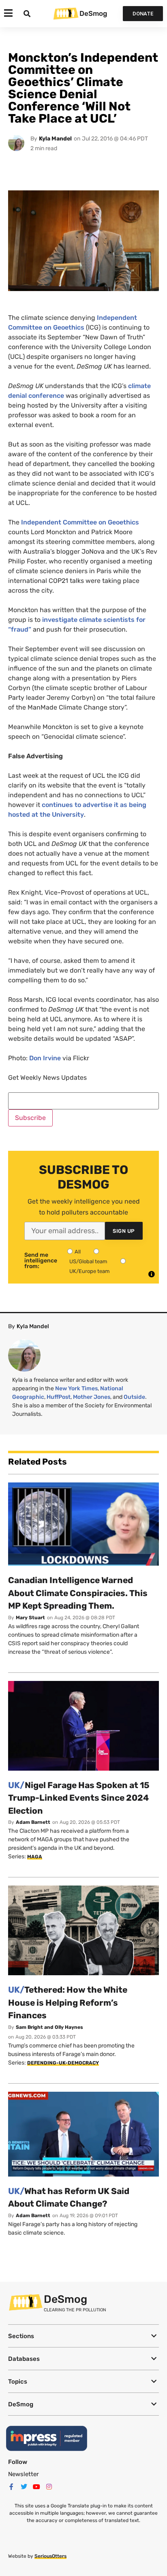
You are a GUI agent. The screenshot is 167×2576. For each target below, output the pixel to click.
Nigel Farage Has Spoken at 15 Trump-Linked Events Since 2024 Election (79, 1798)
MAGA (35, 1857)
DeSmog (93, 13)
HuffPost (59, 1397)
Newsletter (24, 2474)
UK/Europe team (90, 1271)
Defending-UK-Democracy (63, 2063)
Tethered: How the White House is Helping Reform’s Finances (68, 2002)
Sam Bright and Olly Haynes (49, 2027)
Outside (134, 1397)
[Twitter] (24, 2487)
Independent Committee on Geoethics (80, 522)
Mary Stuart (30, 1618)
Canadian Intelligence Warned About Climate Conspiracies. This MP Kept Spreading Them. (78, 1593)
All (78, 1252)
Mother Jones (92, 1397)
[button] (83, 2336)
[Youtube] (36, 2487)
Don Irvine (45, 1058)
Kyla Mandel (55, 139)
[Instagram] (49, 2487)
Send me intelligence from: (41, 1261)
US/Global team (88, 1261)
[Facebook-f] (11, 2487)
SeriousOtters (50, 2556)
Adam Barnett (33, 1822)
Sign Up (124, 1231)
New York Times (76, 1388)
